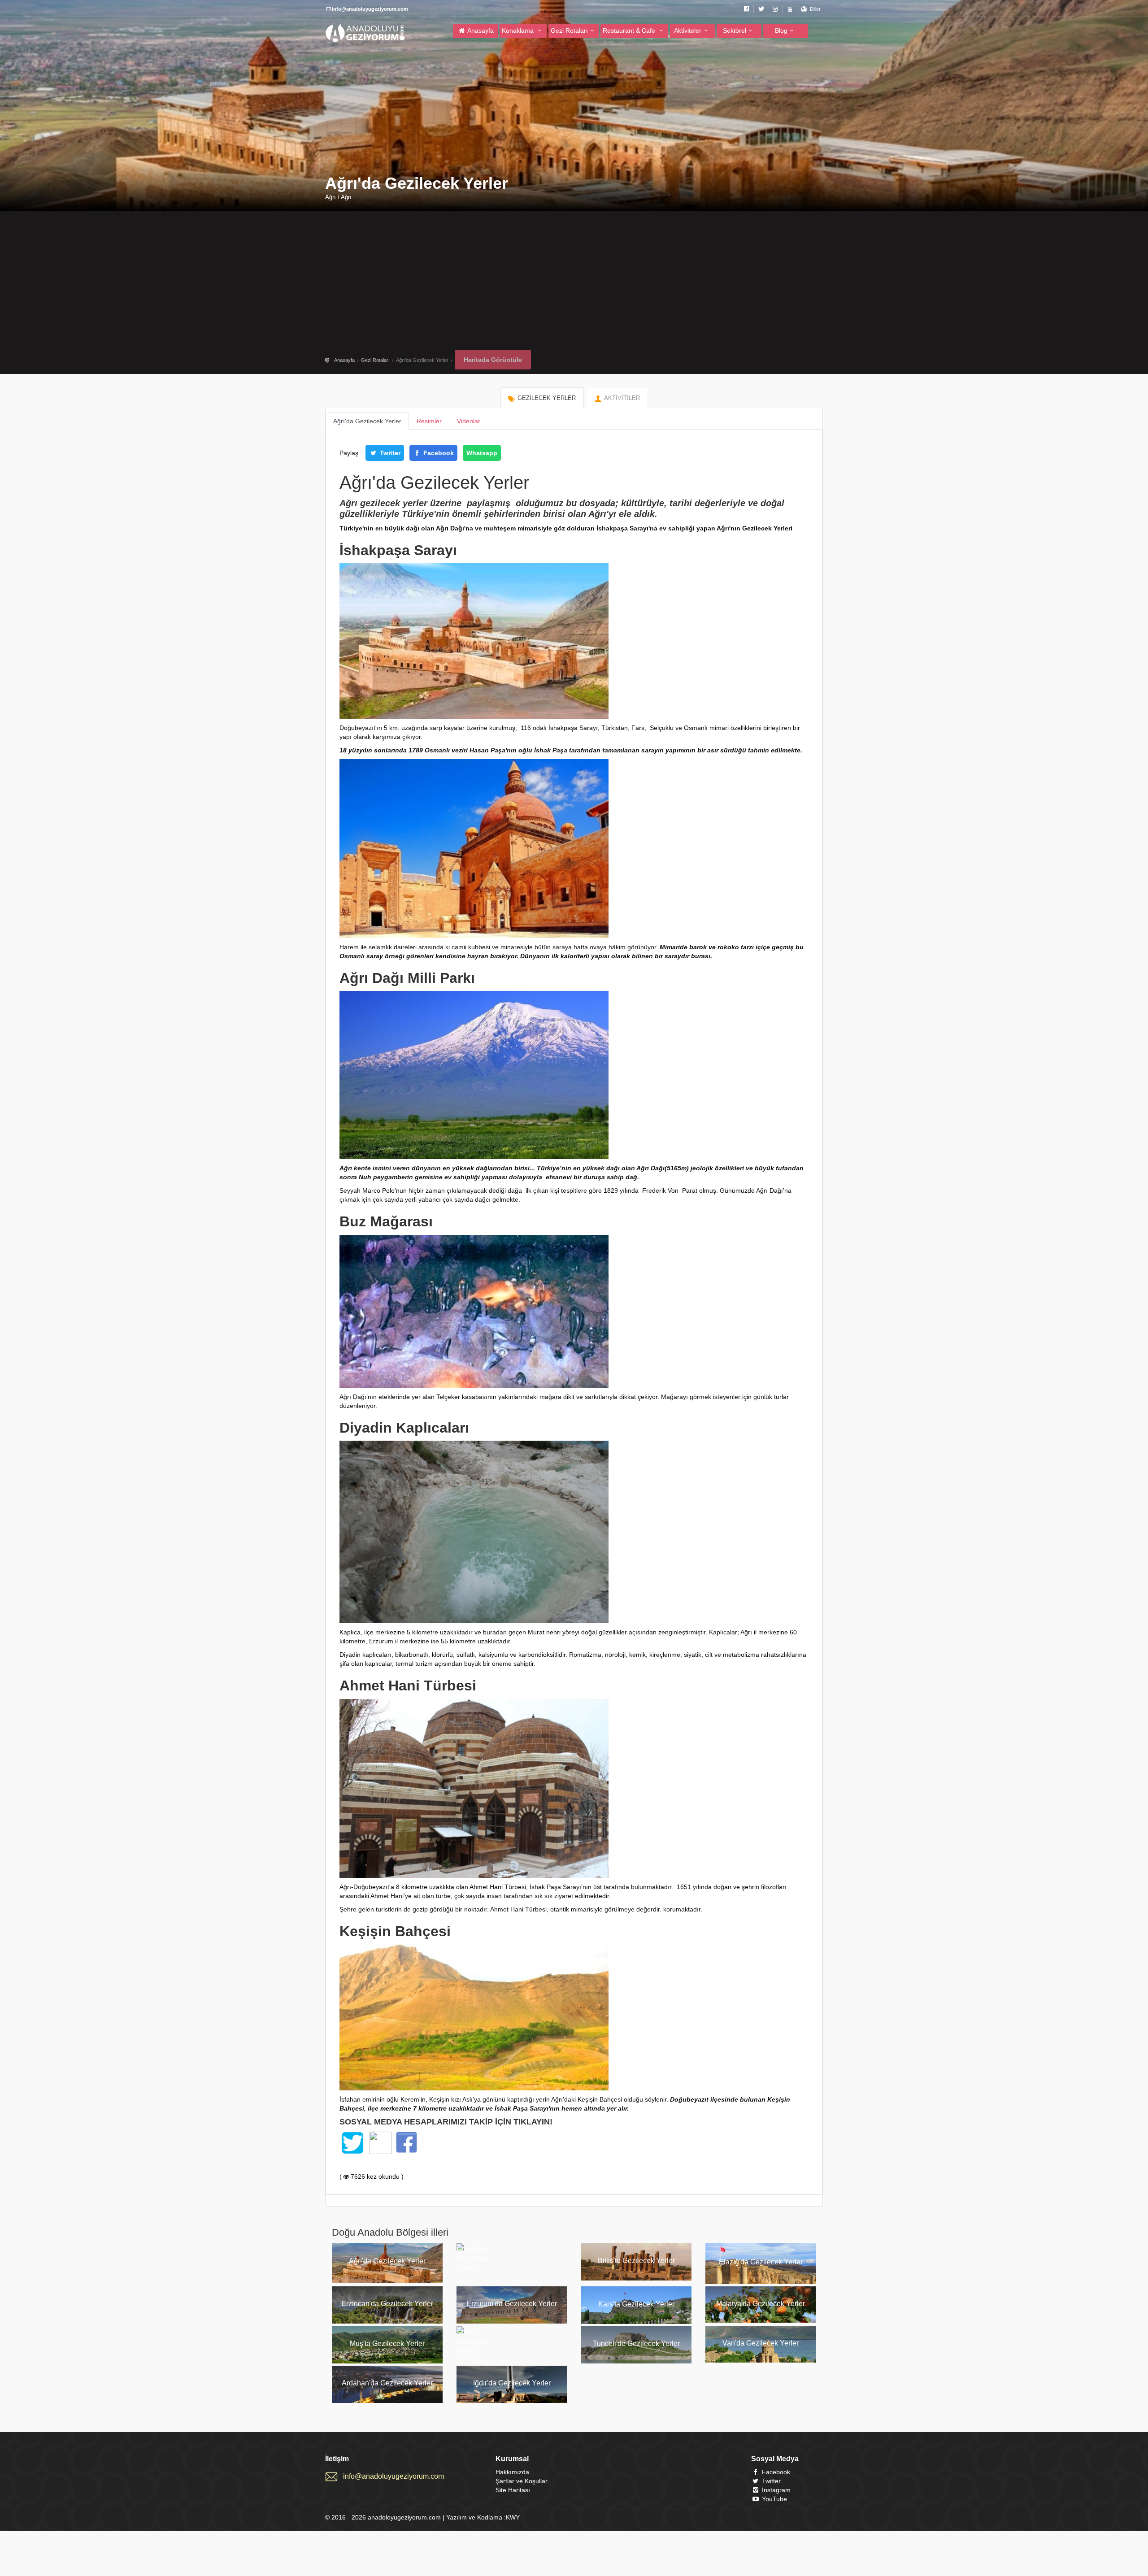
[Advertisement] (574, 282)
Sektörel (735, 30)
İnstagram (775, 2490)
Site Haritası (513, 2490)
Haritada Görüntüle (493, 360)
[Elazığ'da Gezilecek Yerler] (761, 2282)
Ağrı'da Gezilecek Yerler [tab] (367, 421)
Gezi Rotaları (569, 30)
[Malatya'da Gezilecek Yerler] (761, 2320)
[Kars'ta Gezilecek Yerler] (636, 2322)
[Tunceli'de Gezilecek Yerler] (636, 2361)
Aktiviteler (688, 30)
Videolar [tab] (469, 421)
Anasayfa (480, 30)
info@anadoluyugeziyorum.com (394, 2476)
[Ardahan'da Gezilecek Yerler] (387, 2401)
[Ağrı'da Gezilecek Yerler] (387, 2281)
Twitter (389, 453)
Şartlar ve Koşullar (522, 2481)
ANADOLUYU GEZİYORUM (365, 33)
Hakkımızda (512, 2472)
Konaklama (519, 30)
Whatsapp (482, 453)
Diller (815, 9)
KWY (513, 2517)
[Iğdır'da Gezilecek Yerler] (512, 2401)
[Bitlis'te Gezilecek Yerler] (636, 2278)
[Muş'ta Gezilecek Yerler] (387, 2361)
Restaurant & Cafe (630, 30)
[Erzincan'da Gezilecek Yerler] (387, 2321)
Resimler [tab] (429, 421)
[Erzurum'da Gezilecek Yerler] (512, 2321)
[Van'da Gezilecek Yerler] (761, 2360)
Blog (781, 30)
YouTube (774, 2499)
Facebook (438, 453)
